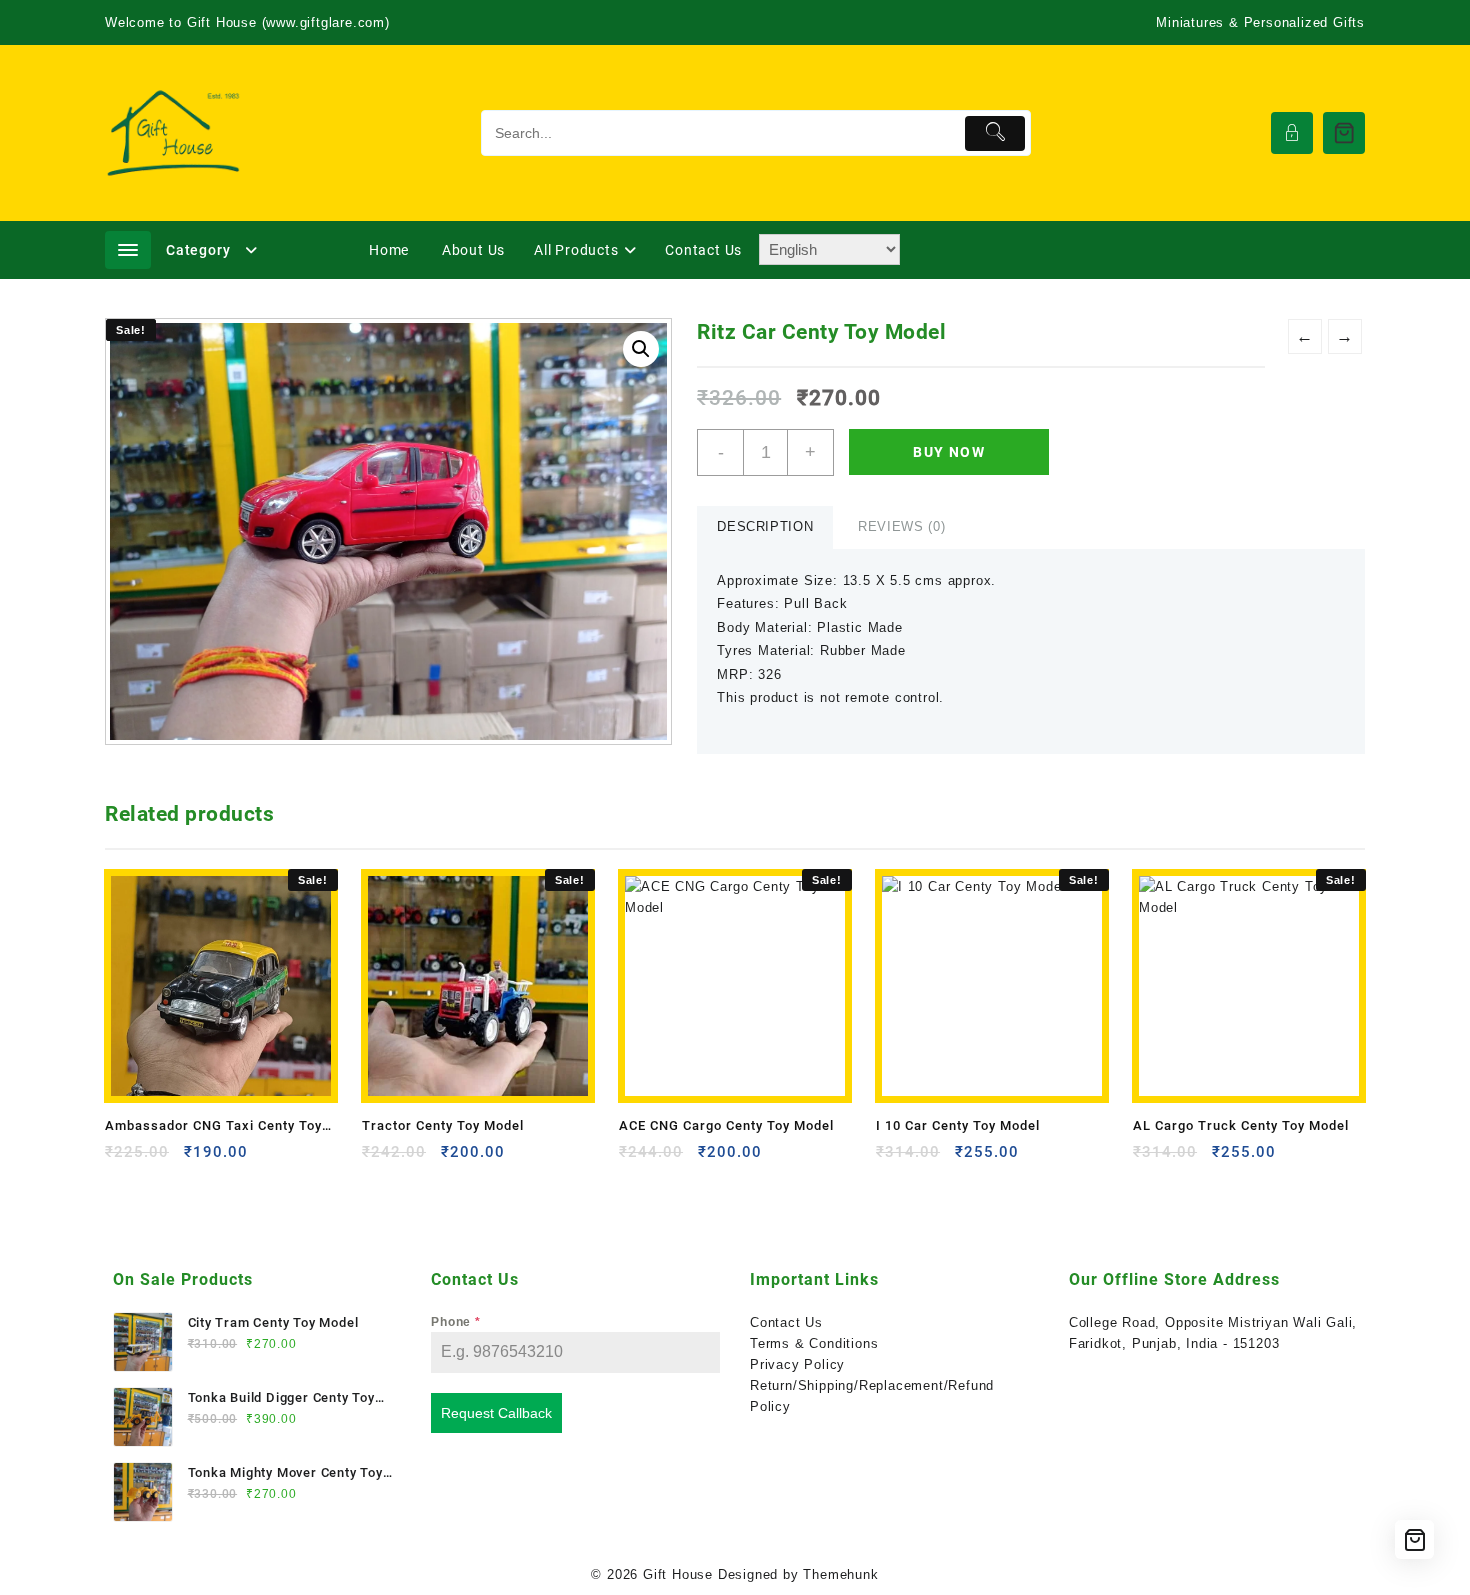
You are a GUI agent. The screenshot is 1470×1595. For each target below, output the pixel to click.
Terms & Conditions (814, 1343)
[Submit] (995, 133)
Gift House (678, 1574)
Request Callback (496, 1413)
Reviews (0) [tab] (901, 526)
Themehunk (840, 1574)
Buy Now (949, 452)
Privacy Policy (797, 1364)
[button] (641, 349)
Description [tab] (765, 526)
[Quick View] (161, 1159)
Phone (456, 1322)
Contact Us (786, 1322)
